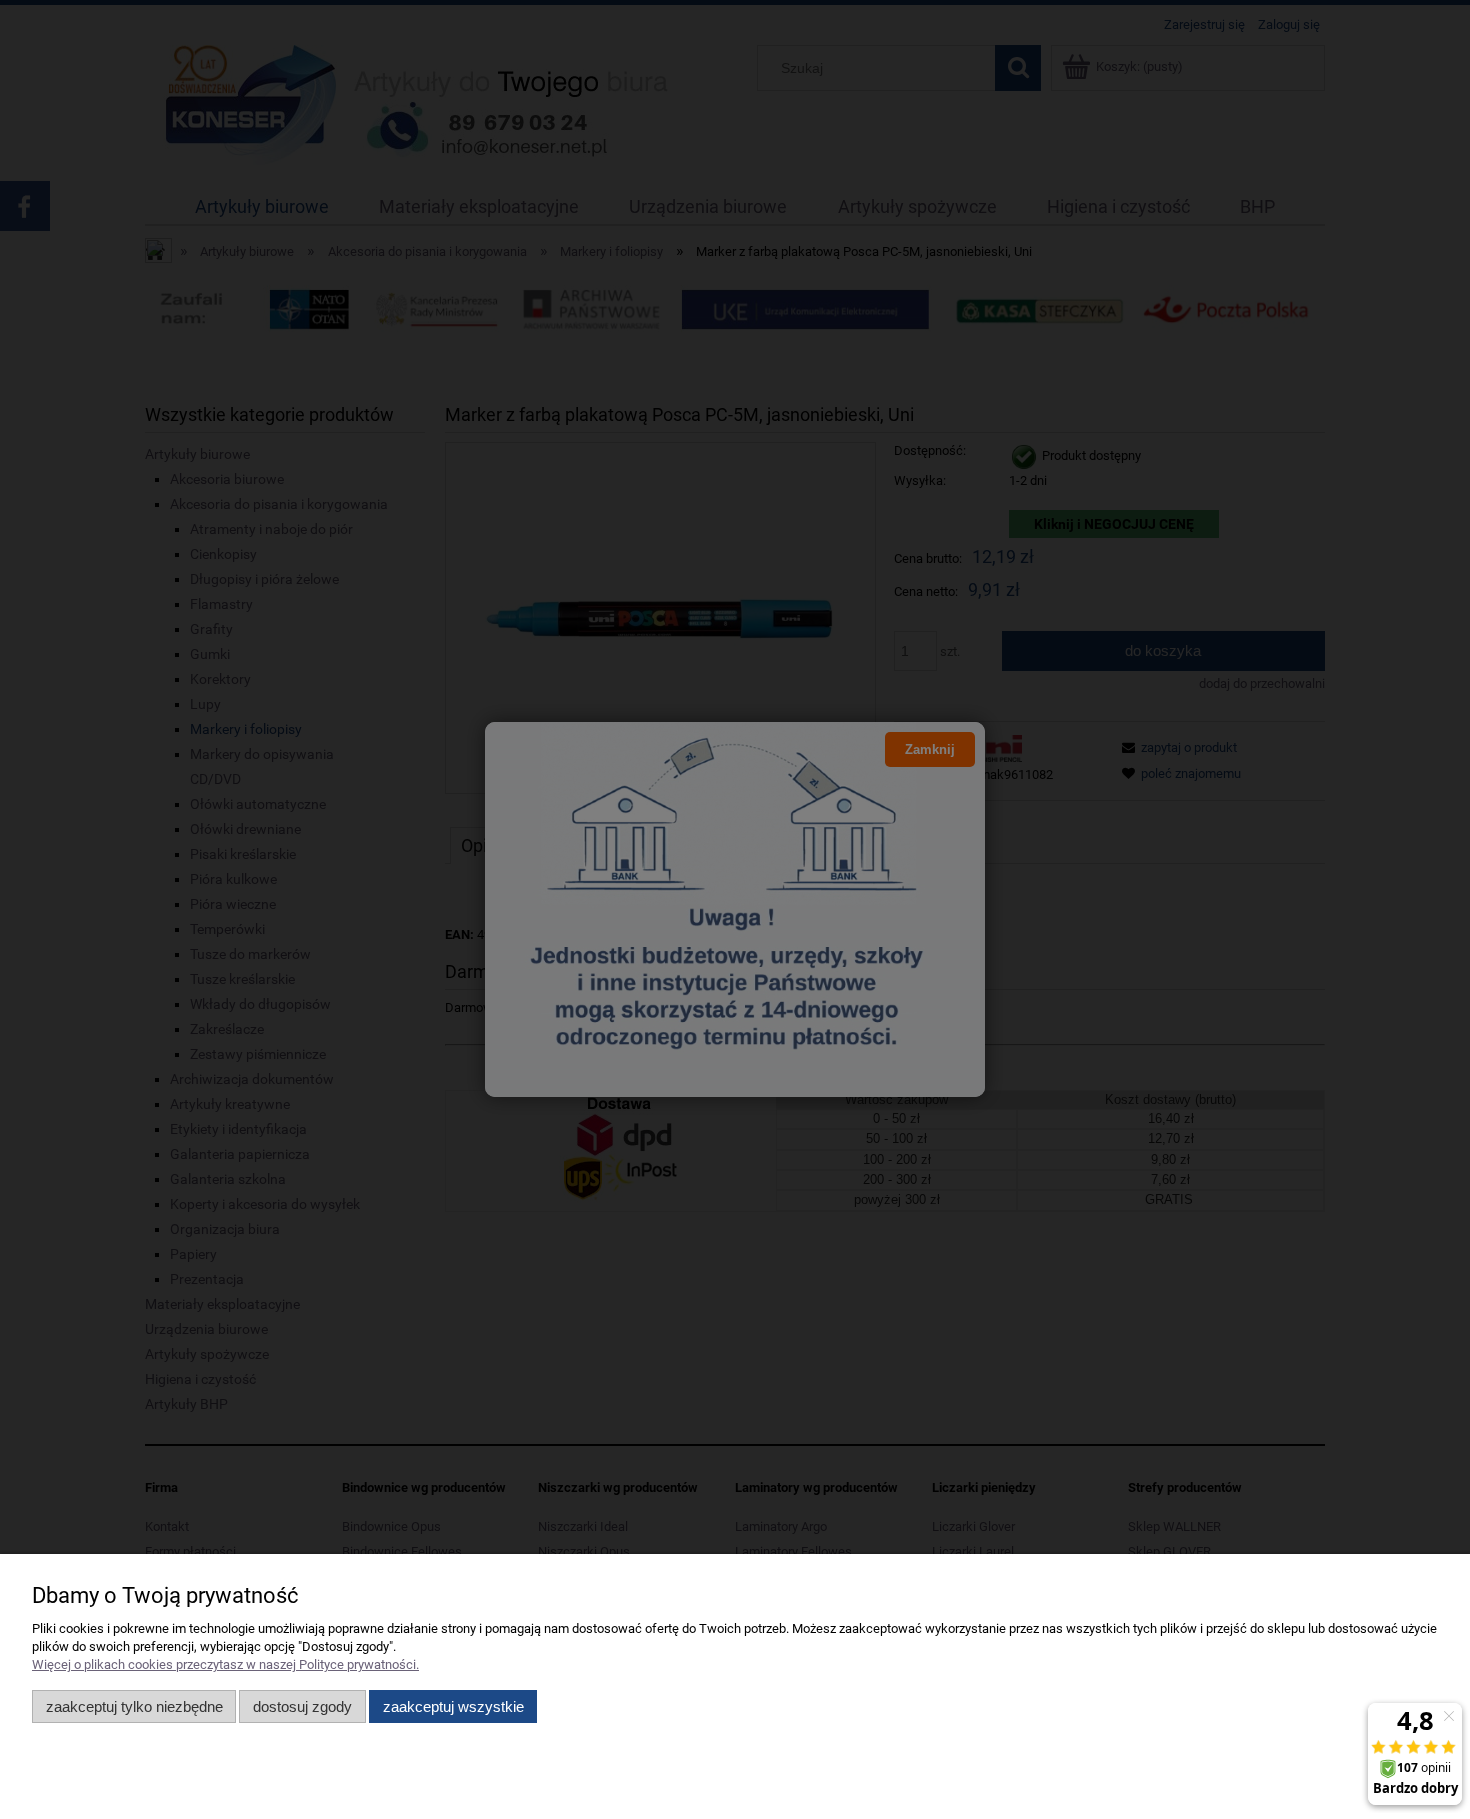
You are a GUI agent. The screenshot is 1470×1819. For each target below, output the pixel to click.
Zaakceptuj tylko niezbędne (134, 1706)
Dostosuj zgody (302, 1706)
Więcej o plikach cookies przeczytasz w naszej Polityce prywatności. (225, 1664)
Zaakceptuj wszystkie (453, 1706)
